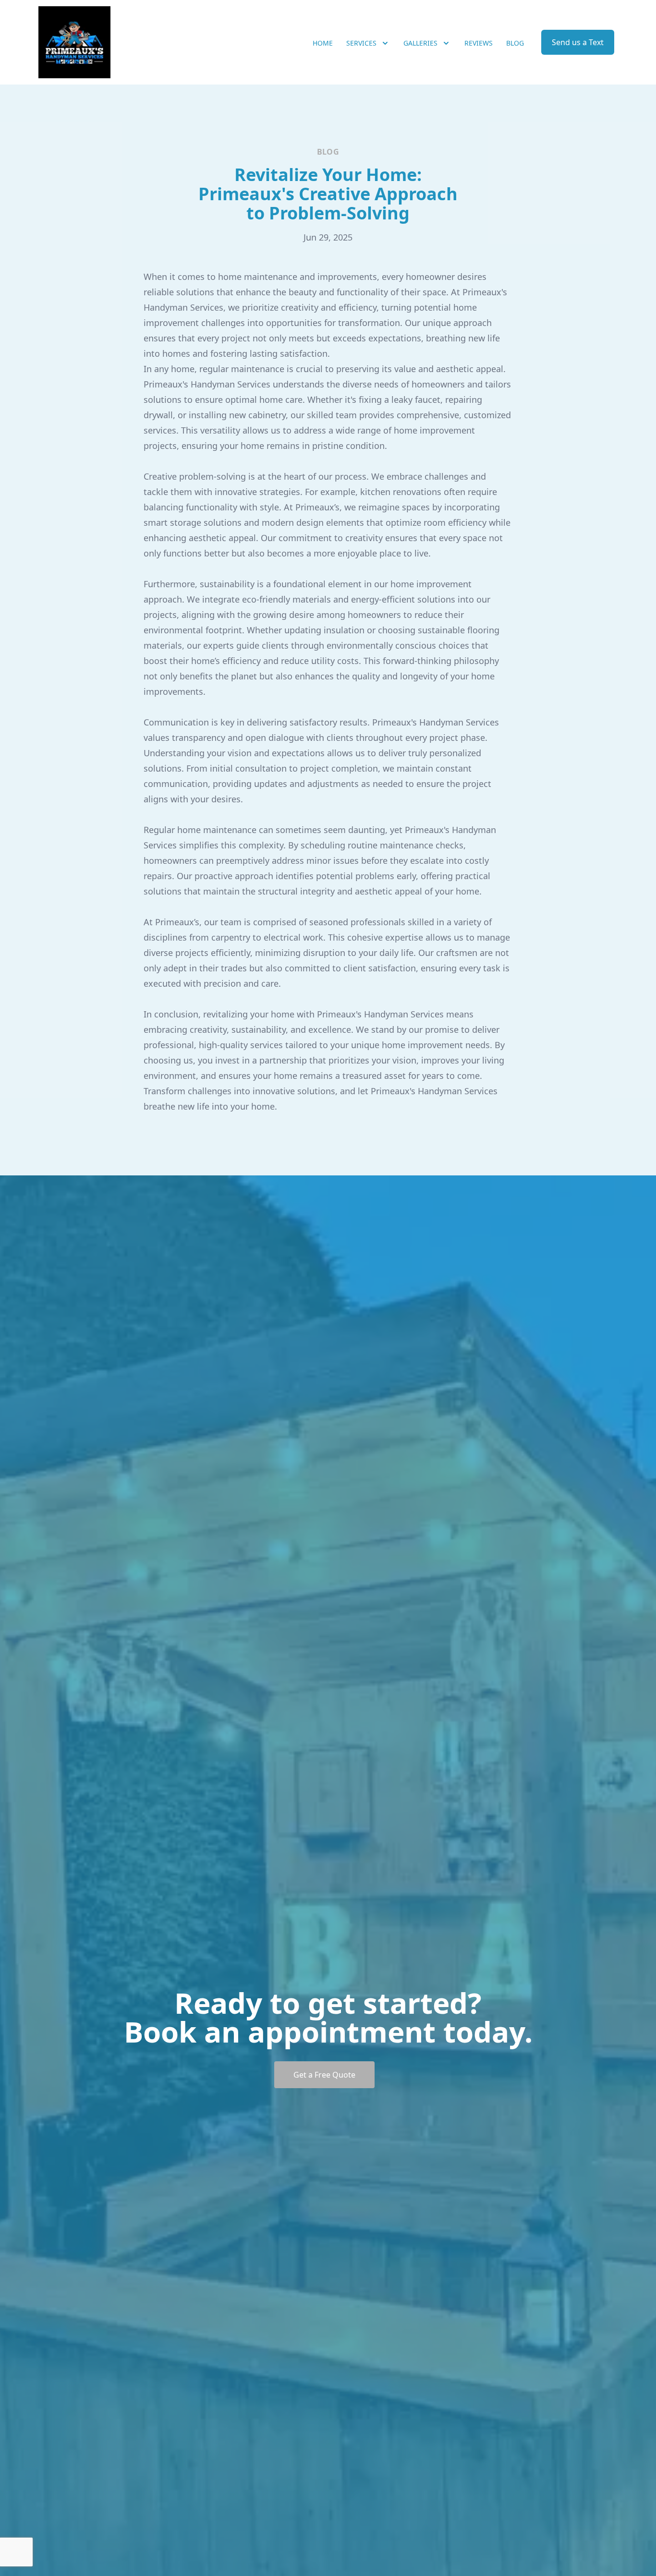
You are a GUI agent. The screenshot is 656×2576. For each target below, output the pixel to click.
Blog (515, 43)
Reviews (479, 43)
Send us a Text (578, 42)
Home (323, 43)
